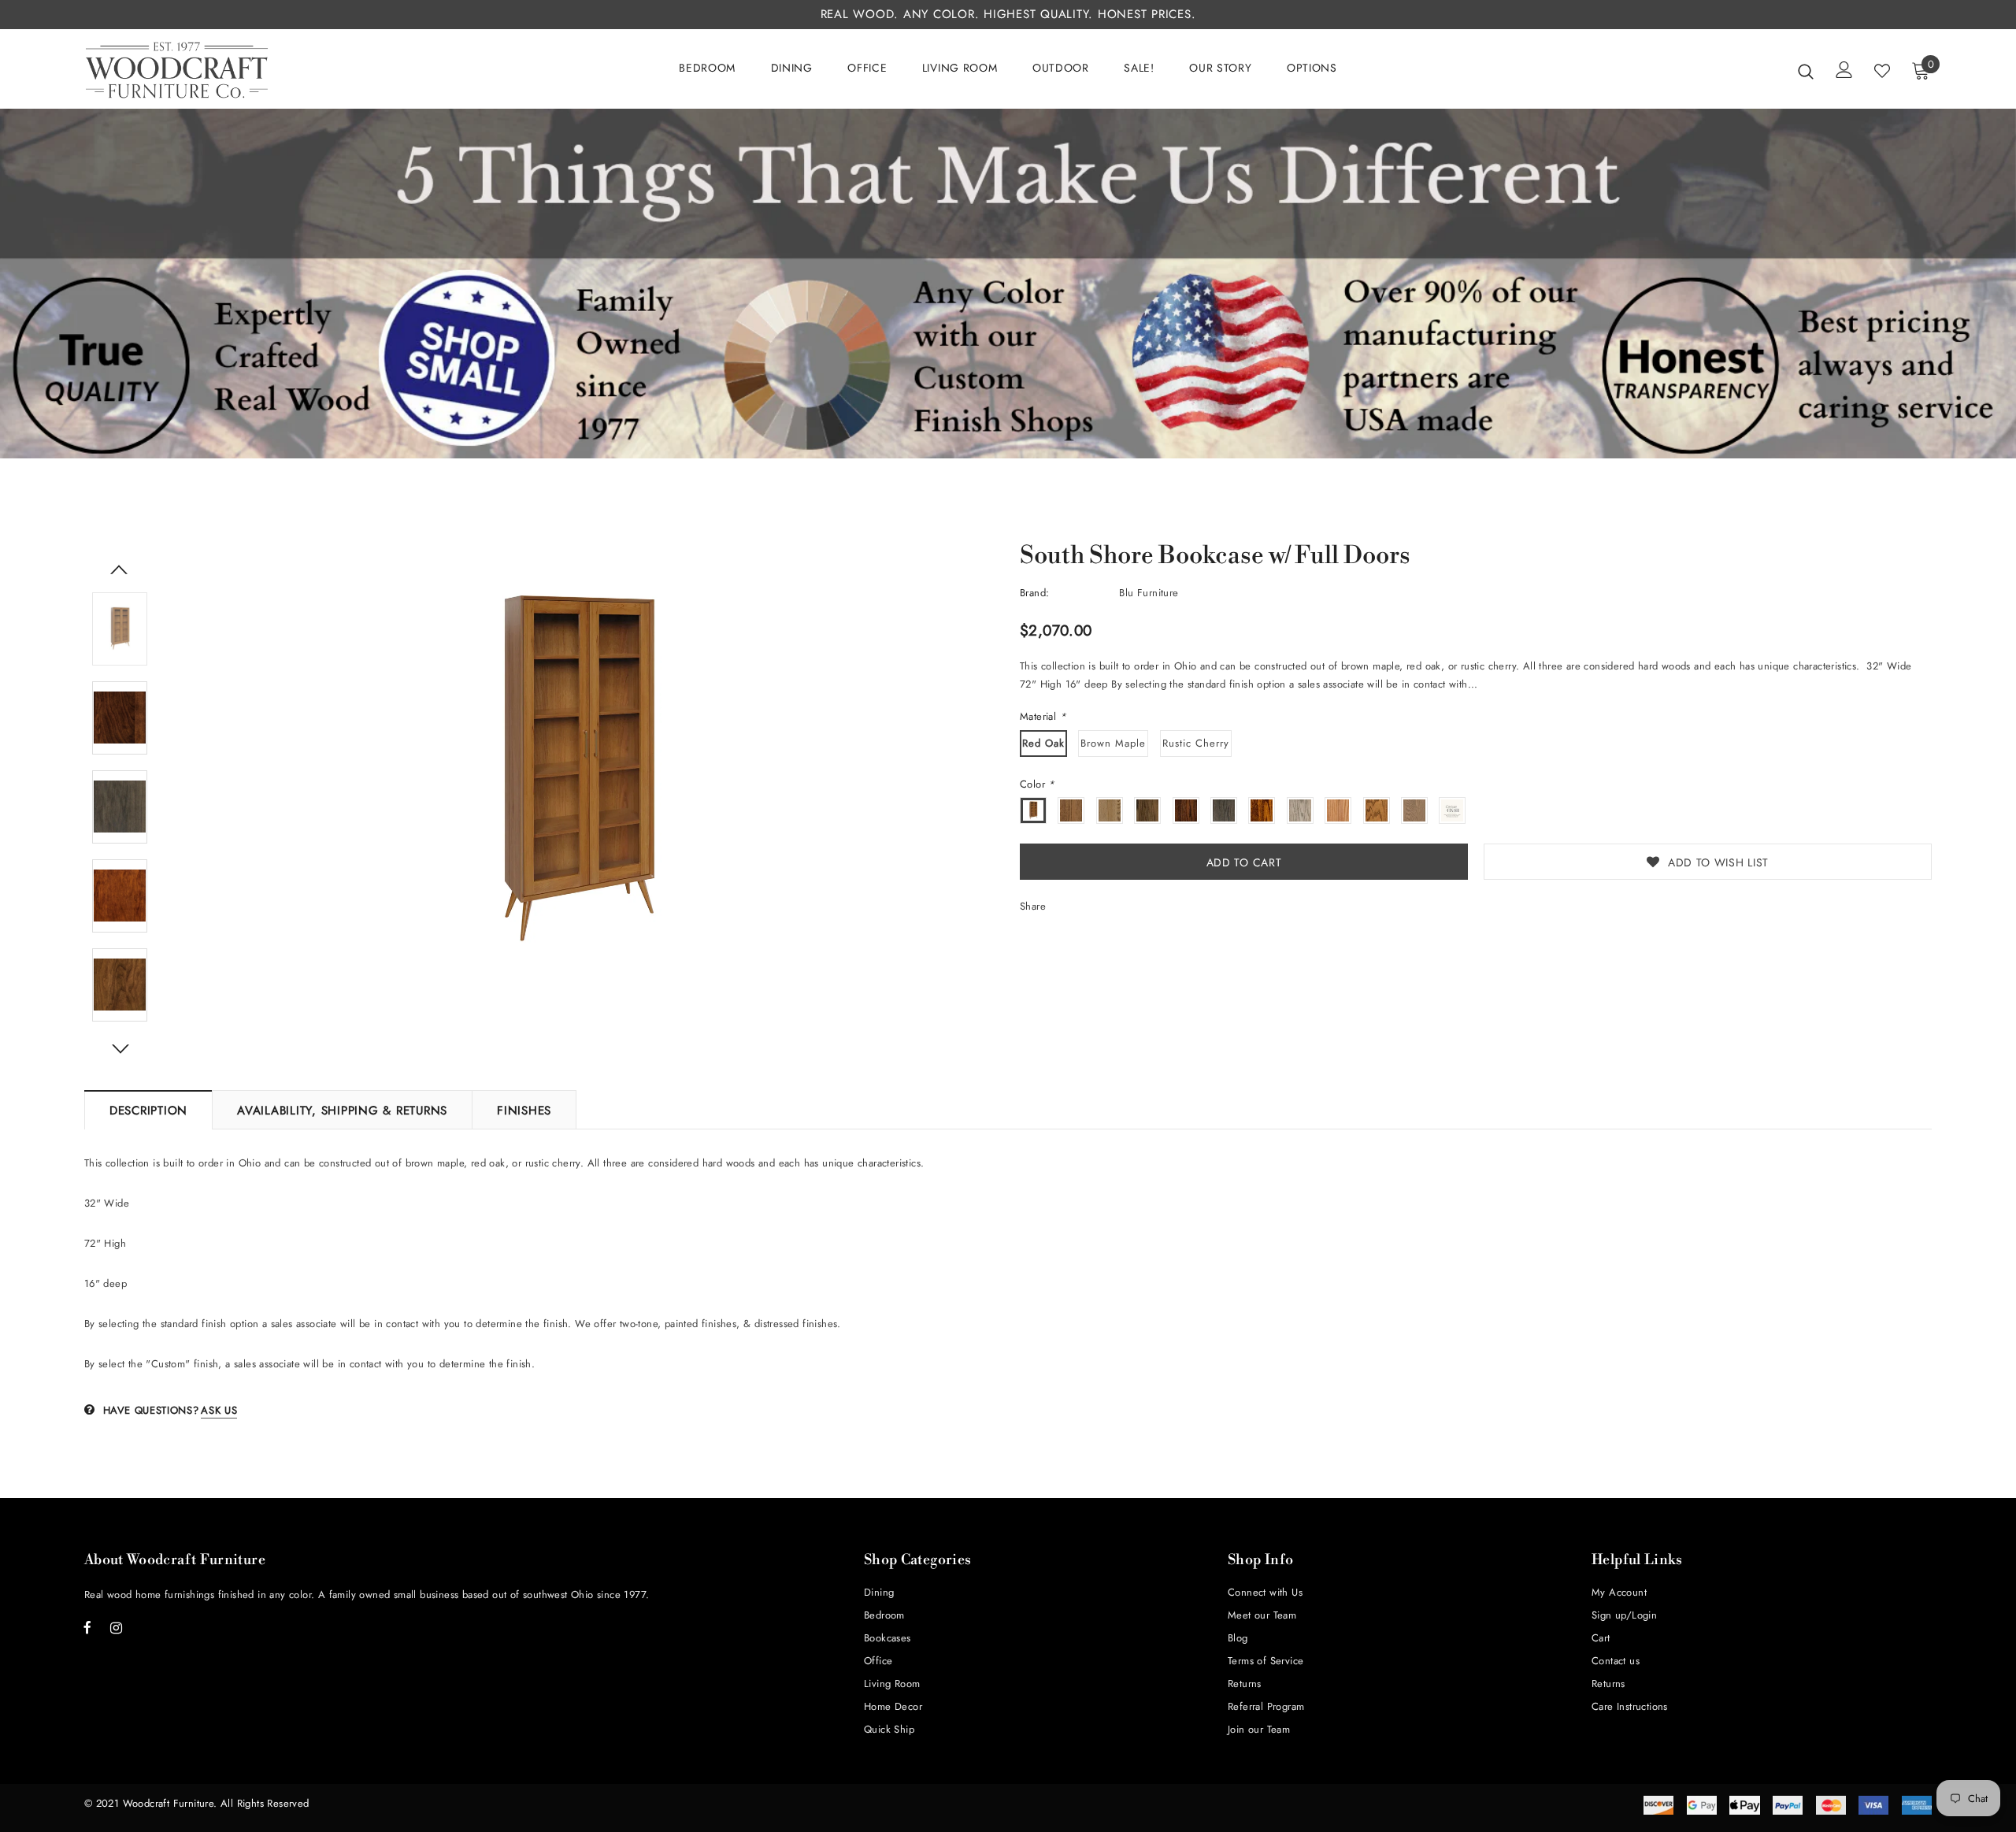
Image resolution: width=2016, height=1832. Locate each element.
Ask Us (219, 1410)
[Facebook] (87, 1627)
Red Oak (1043, 743)
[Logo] (177, 70)
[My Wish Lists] (1882, 71)
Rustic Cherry (1196, 743)
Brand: (1034, 593)
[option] (576, 770)
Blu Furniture (1149, 593)
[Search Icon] (1806, 71)
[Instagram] (117, 1627)
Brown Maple (1113, 743)
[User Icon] (1844, 70)
